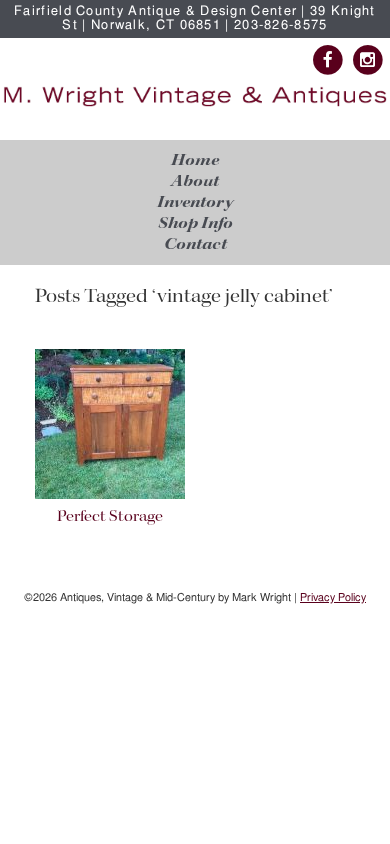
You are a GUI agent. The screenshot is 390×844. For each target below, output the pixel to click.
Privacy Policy (333, 597)
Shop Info (195, 223)
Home (195, 160)
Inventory (195, 202)
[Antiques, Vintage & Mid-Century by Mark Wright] (195, 106)
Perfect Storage (110, 517)
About (195, 181)
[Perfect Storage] (110, 495)
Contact (195, 244)
